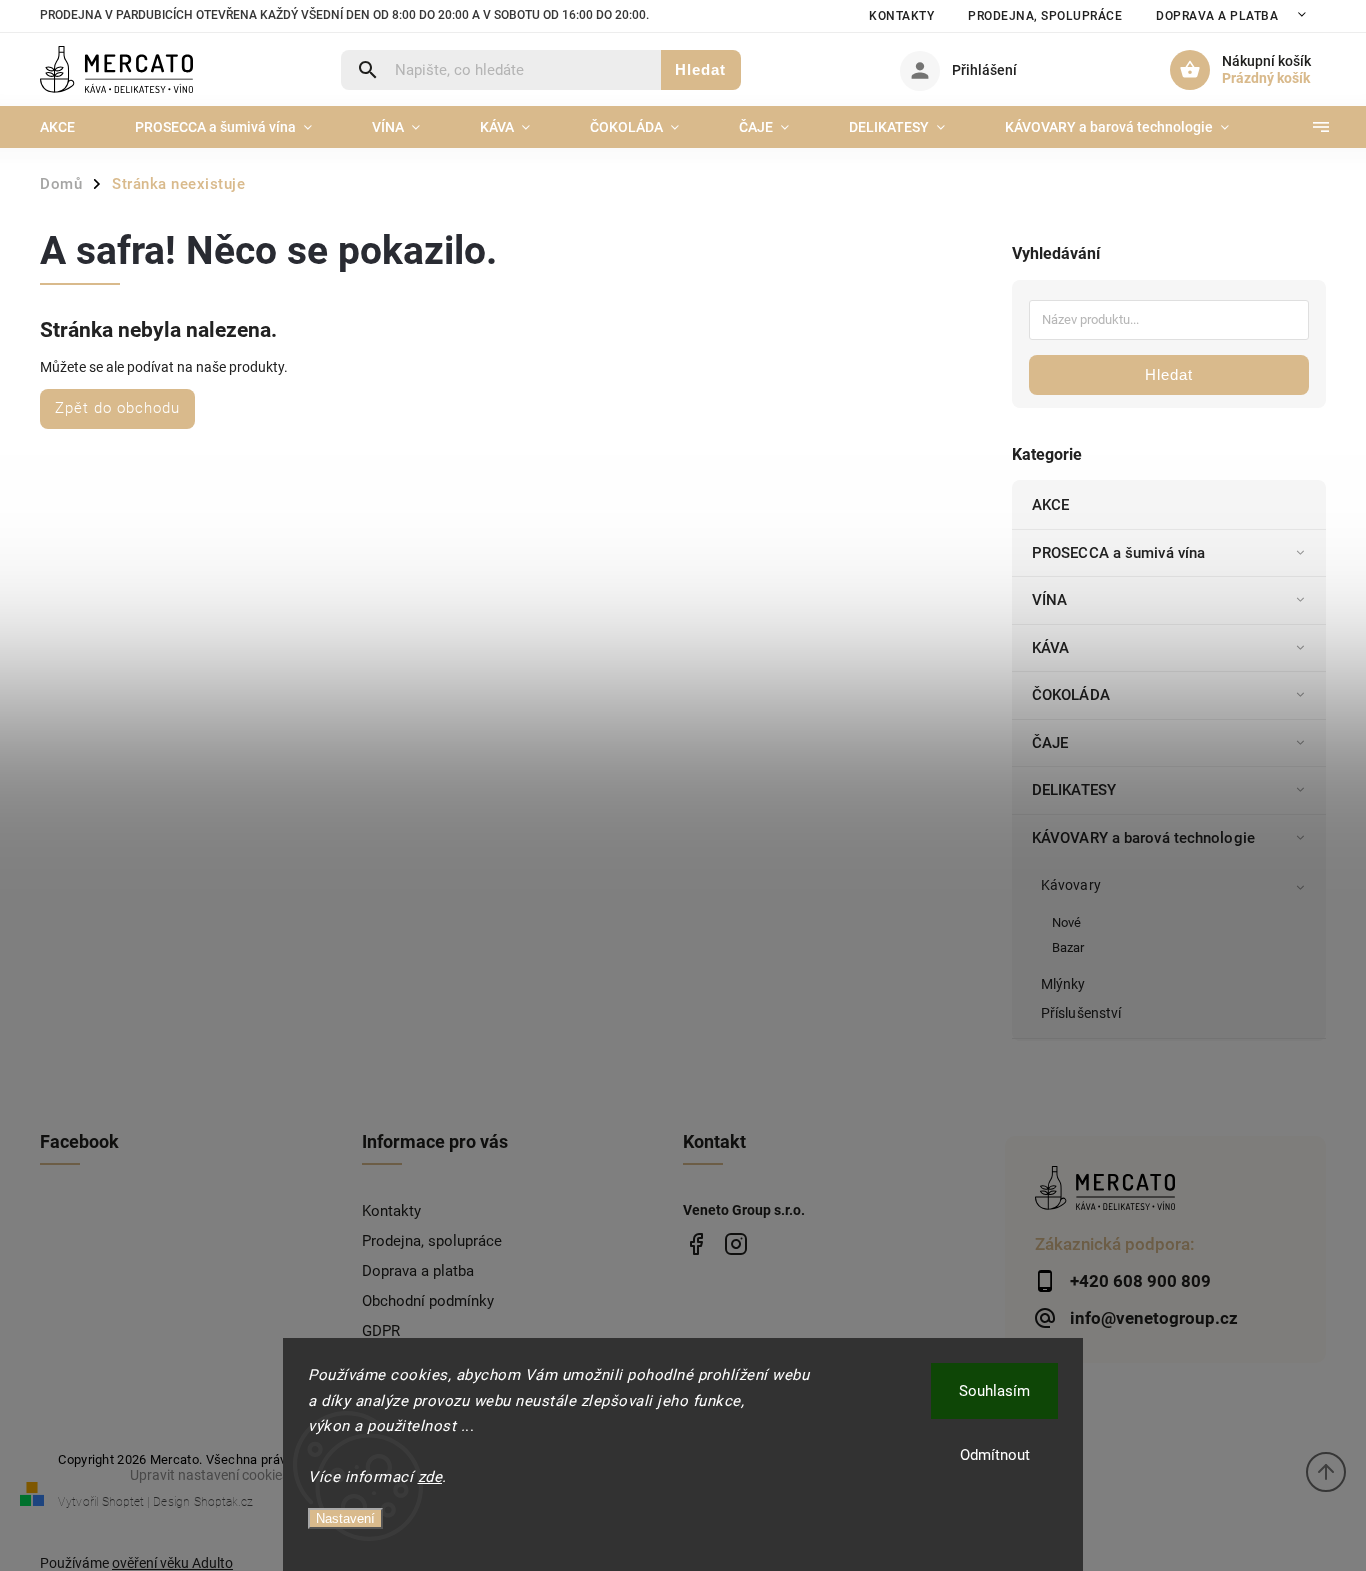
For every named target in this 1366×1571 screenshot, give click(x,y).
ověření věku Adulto (172, 1563)
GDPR (381, 1331)
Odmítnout (995, 1455)
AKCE (1050, 505)
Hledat (700, 69)
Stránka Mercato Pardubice (695, 1244)
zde (430, 1477)
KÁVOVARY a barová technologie (1143, 838)
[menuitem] (72, 127)
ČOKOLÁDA (1071, 695)
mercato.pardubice (735, 1244)
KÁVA (1050, 648)
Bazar (1068, 947)
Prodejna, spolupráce (1045, 16)
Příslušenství (1081, 1013)
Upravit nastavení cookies (209, 1475)
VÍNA (1049, 600)
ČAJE (1050, 743)
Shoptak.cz (223, 1502)
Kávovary (1071, 885)
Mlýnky (1063, 984)
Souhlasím (994, 1391)
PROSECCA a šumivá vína (1118, 553)
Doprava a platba (1217, 16)
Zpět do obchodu (117, 408)
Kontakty (901, 16)
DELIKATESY (1074, 790)
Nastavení (345, 1518)
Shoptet (123, 1502)
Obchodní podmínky (428, 1301)
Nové (1066, 922)
